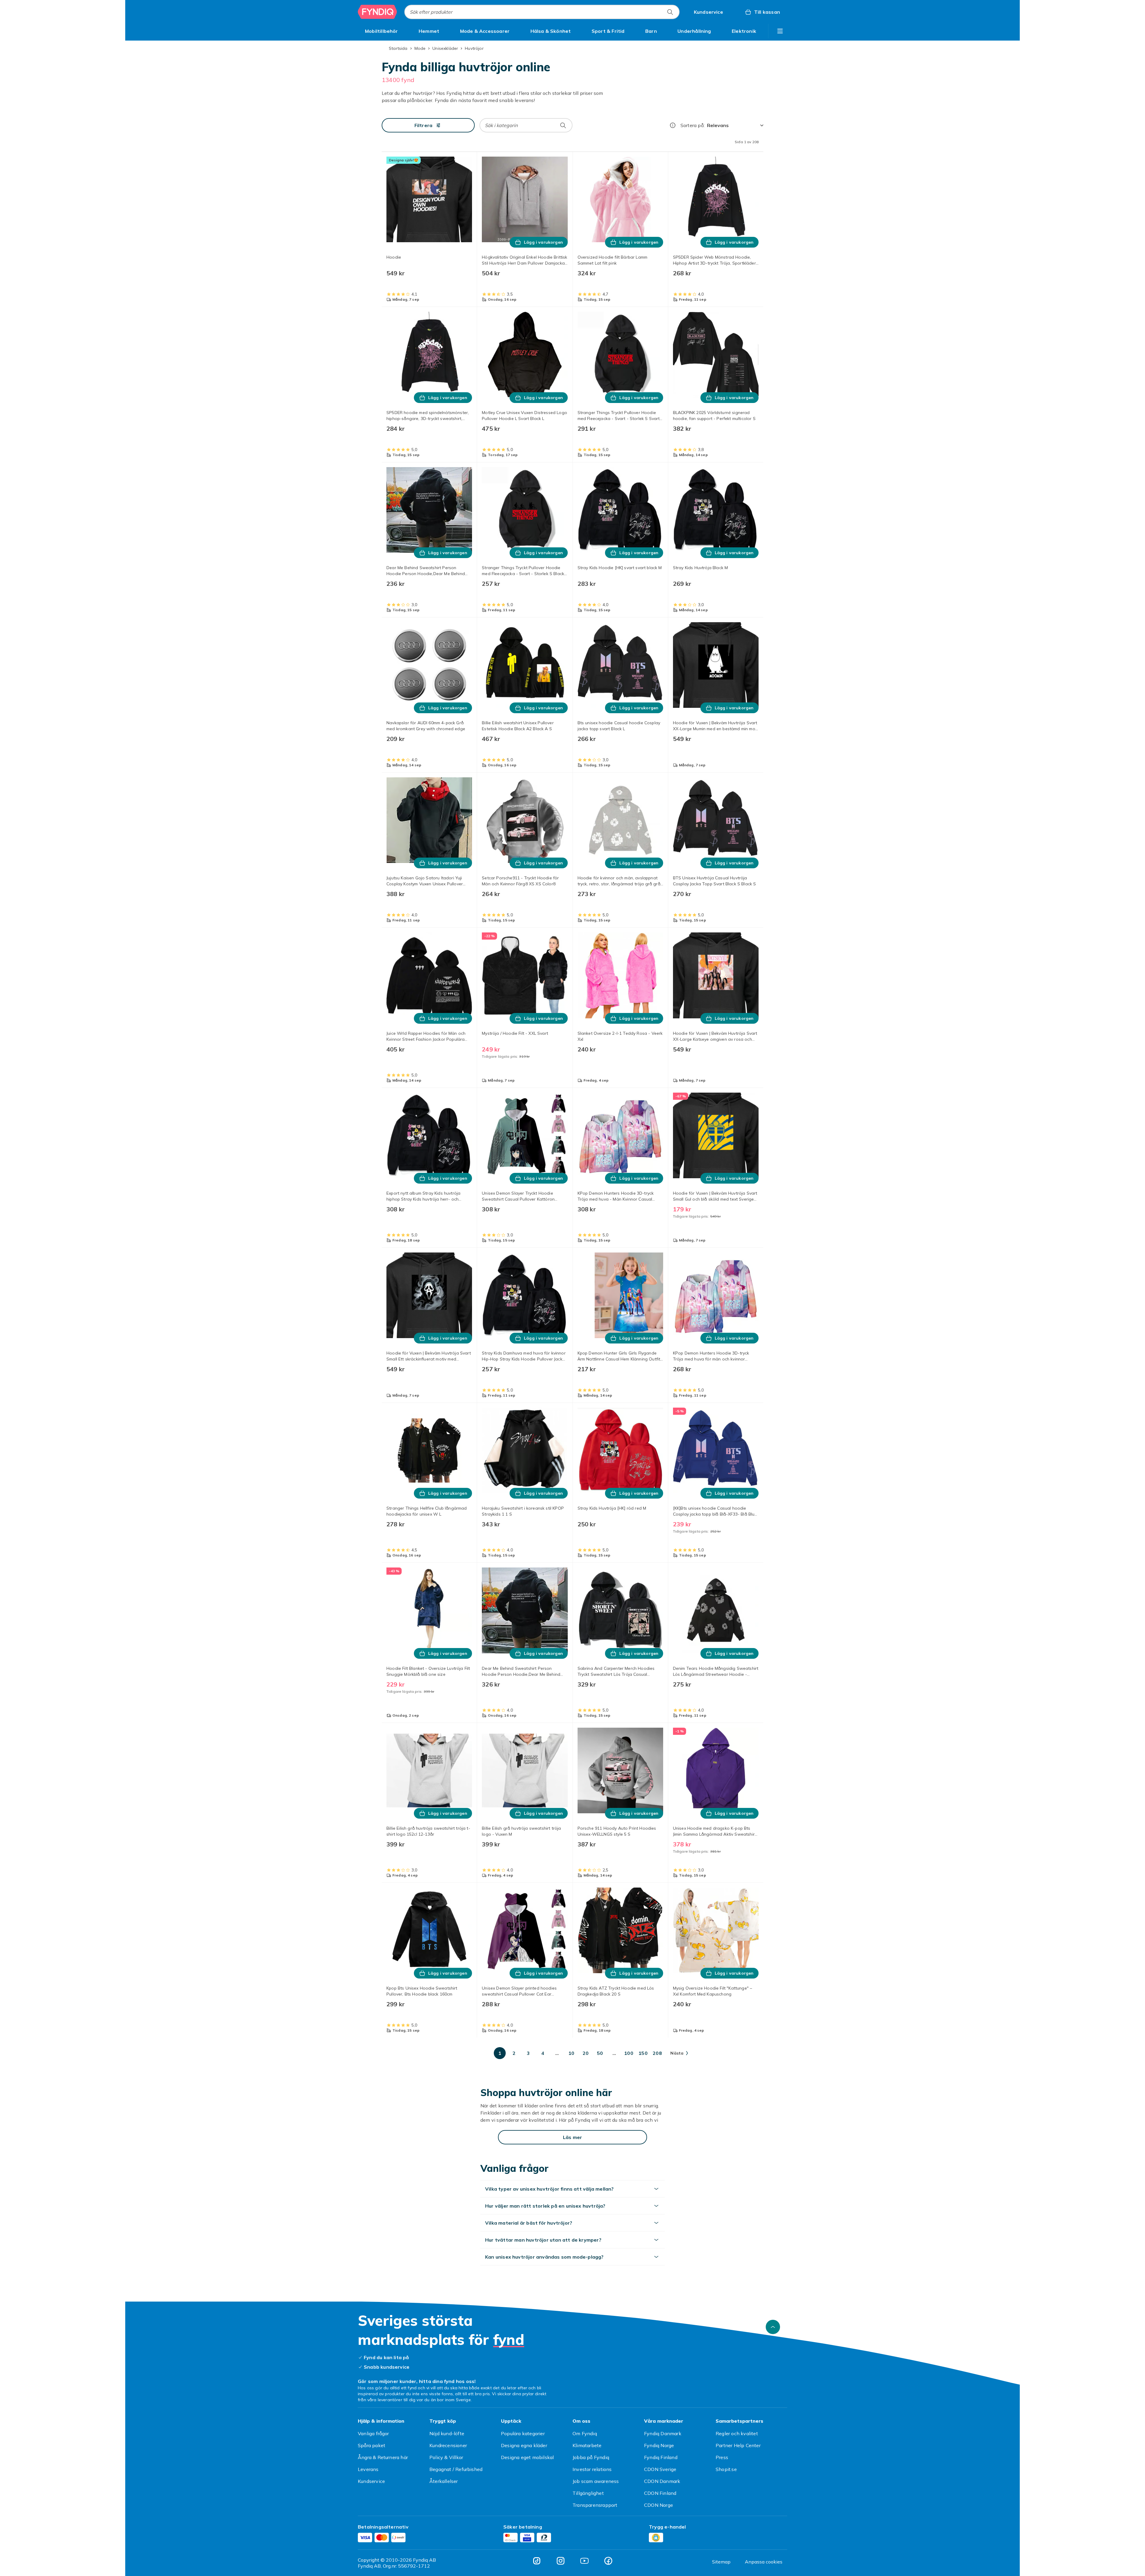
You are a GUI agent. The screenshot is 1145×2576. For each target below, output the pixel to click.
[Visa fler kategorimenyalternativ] (780, 31)
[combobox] (542, 12)
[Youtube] (584, 2561)
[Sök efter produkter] (670, 12)
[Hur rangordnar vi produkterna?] (673, 125)
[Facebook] (608, 2561)
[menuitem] (382, 31)
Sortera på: (693, 125)
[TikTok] (537, 2561)
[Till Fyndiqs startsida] (377, 12)
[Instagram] (561, 2561)
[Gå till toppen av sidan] (773, 2327)
